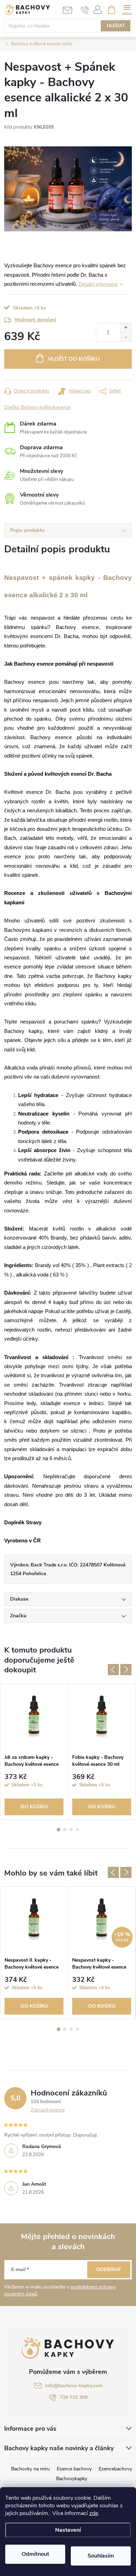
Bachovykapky (72, 2479)
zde (94, 2513)
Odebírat (109, 2270)
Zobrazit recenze (48, 2110)
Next (126, 1670)
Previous (113, 1670)
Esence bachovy (74, 2469)
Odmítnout (35, 2554)
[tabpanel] (34, 1752)
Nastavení (68, 2530)
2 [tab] (65, 1830)
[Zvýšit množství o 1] (126, 328)
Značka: (37, 407)
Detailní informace (98, 284)
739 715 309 (74, 2397)
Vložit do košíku (74, 359)
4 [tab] (77, 1830)
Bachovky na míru (31, 2469)
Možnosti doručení (36, 320)
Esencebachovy (115, 2469)
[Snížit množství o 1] (126, 337)
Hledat (116, 26)
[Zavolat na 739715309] (85, 10)
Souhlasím (101, 2556)
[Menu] (127, 9)
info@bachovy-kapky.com (74, 2386)
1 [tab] (59, 1830)
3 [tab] (71, 1830)
